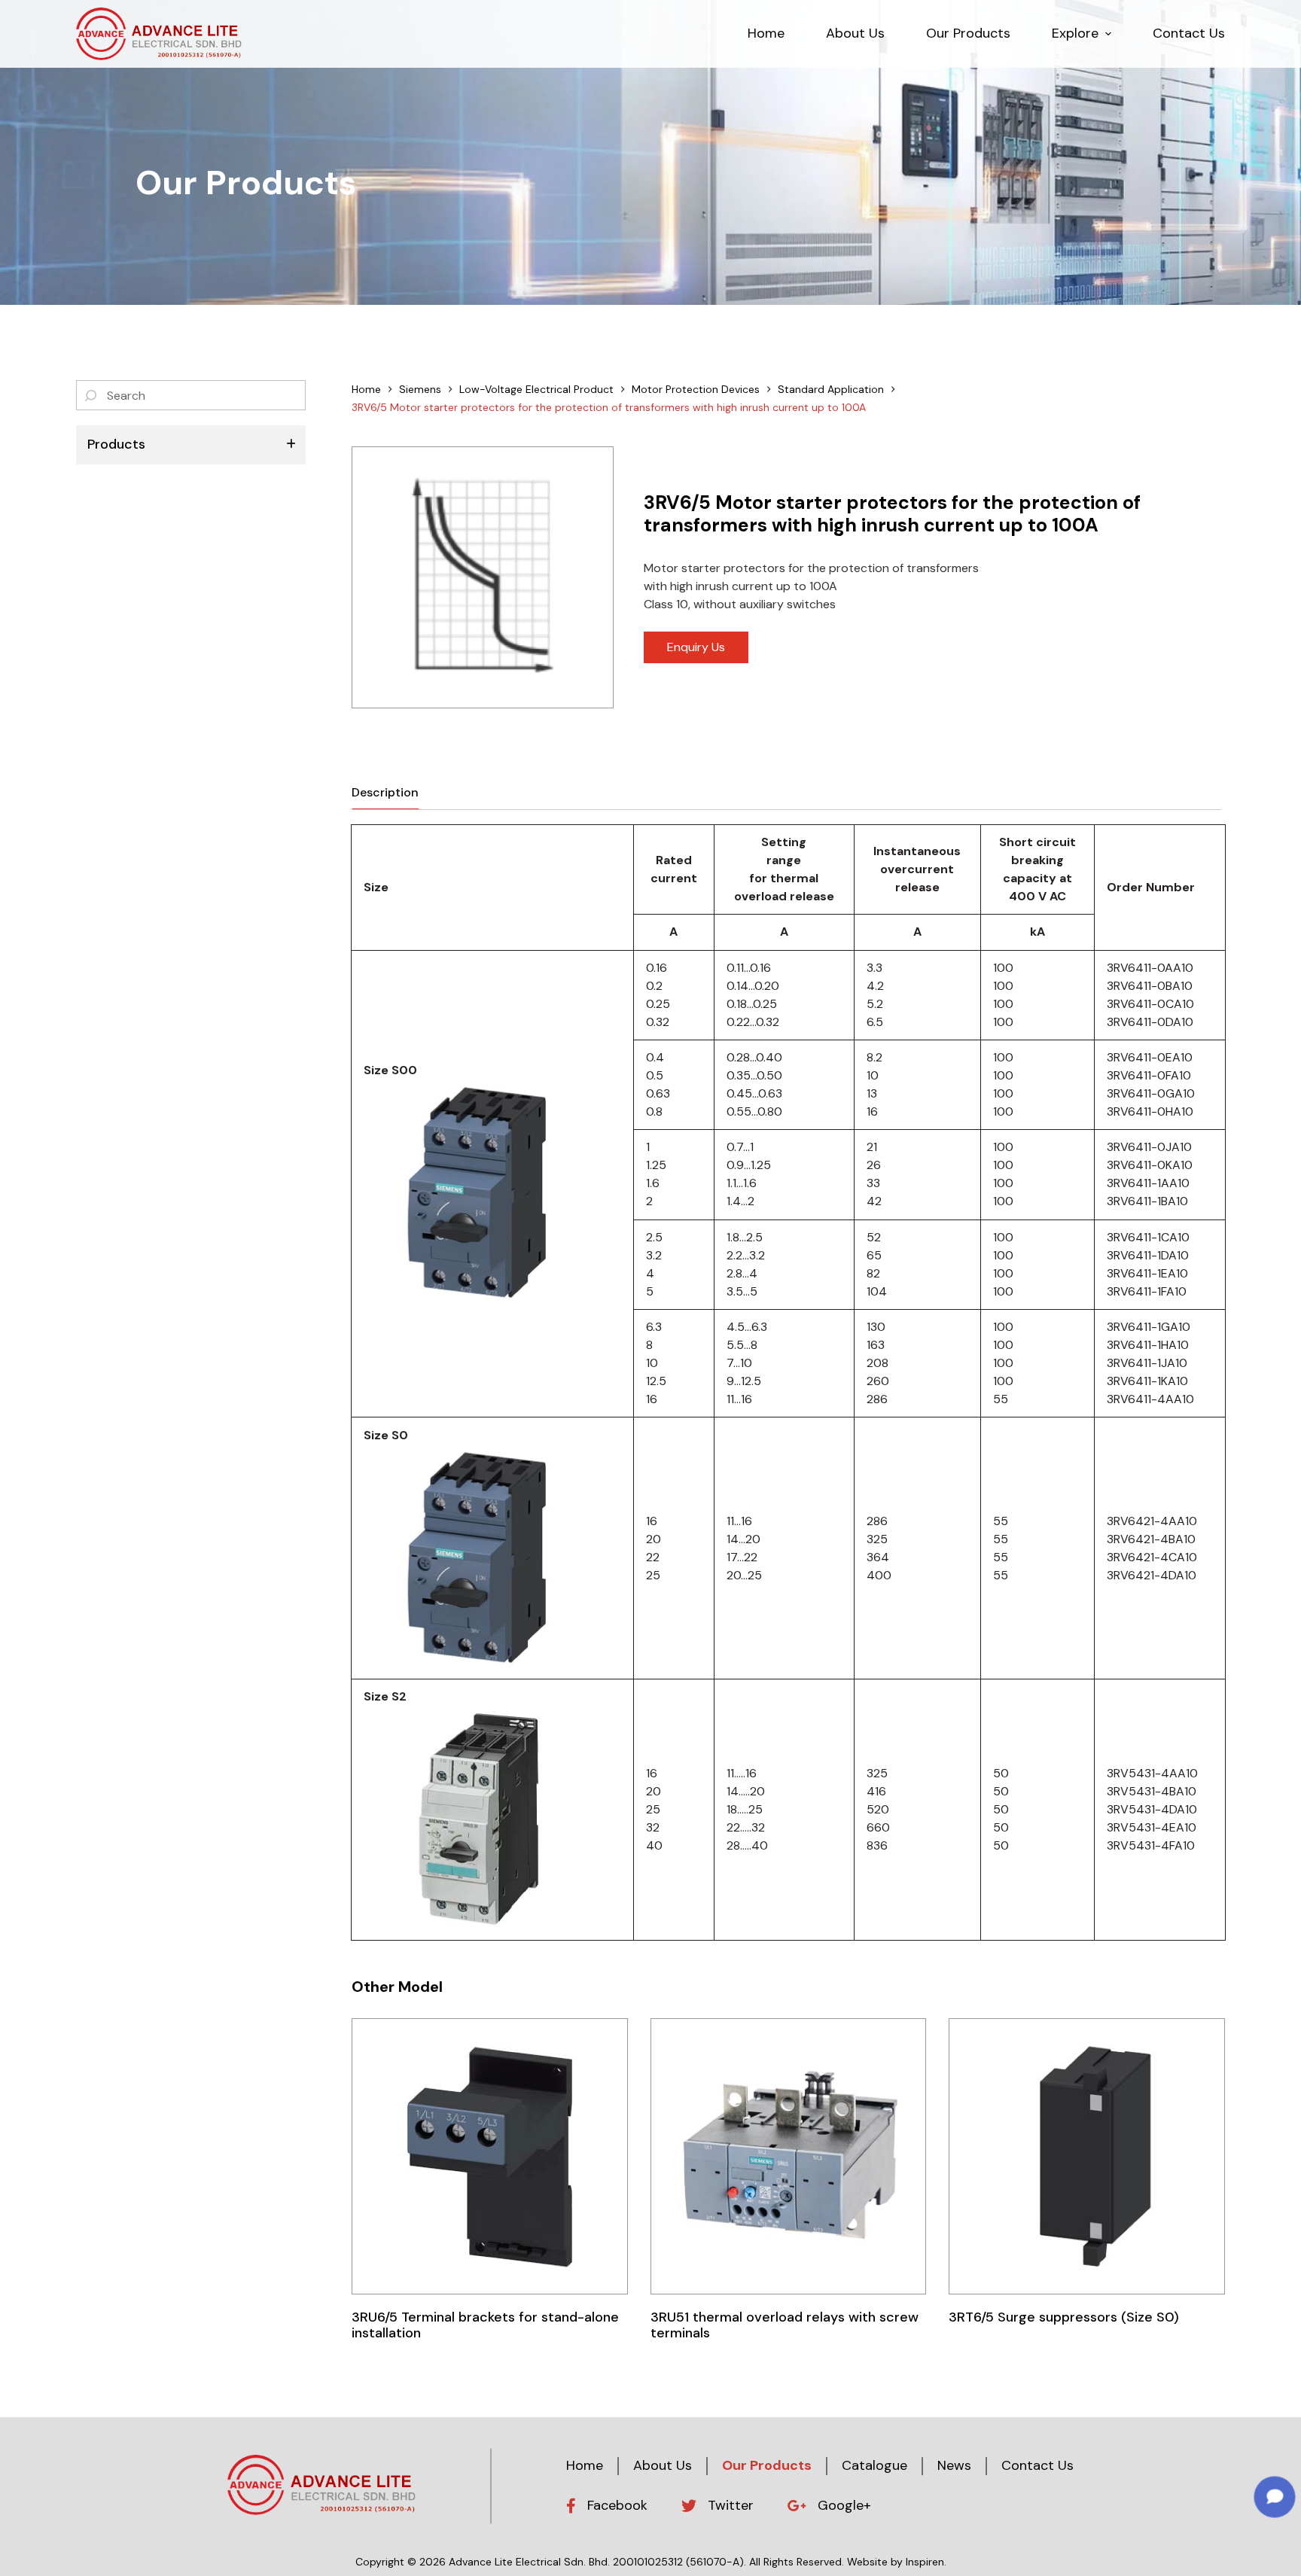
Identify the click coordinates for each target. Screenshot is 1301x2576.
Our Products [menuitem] (968, 33)
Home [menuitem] (766, 33)
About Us (663, 2465)
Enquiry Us (696, 647)
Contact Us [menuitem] (1189, 33)
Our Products (767, 2465)
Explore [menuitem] (1075, 33)
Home (585, 2465)
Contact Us (1037, 2465)
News (954, 2465)
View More (490, 2156)
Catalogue (874, 2465)
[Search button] (91, 395)
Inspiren (925, 2562)
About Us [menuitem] (855, 33)
